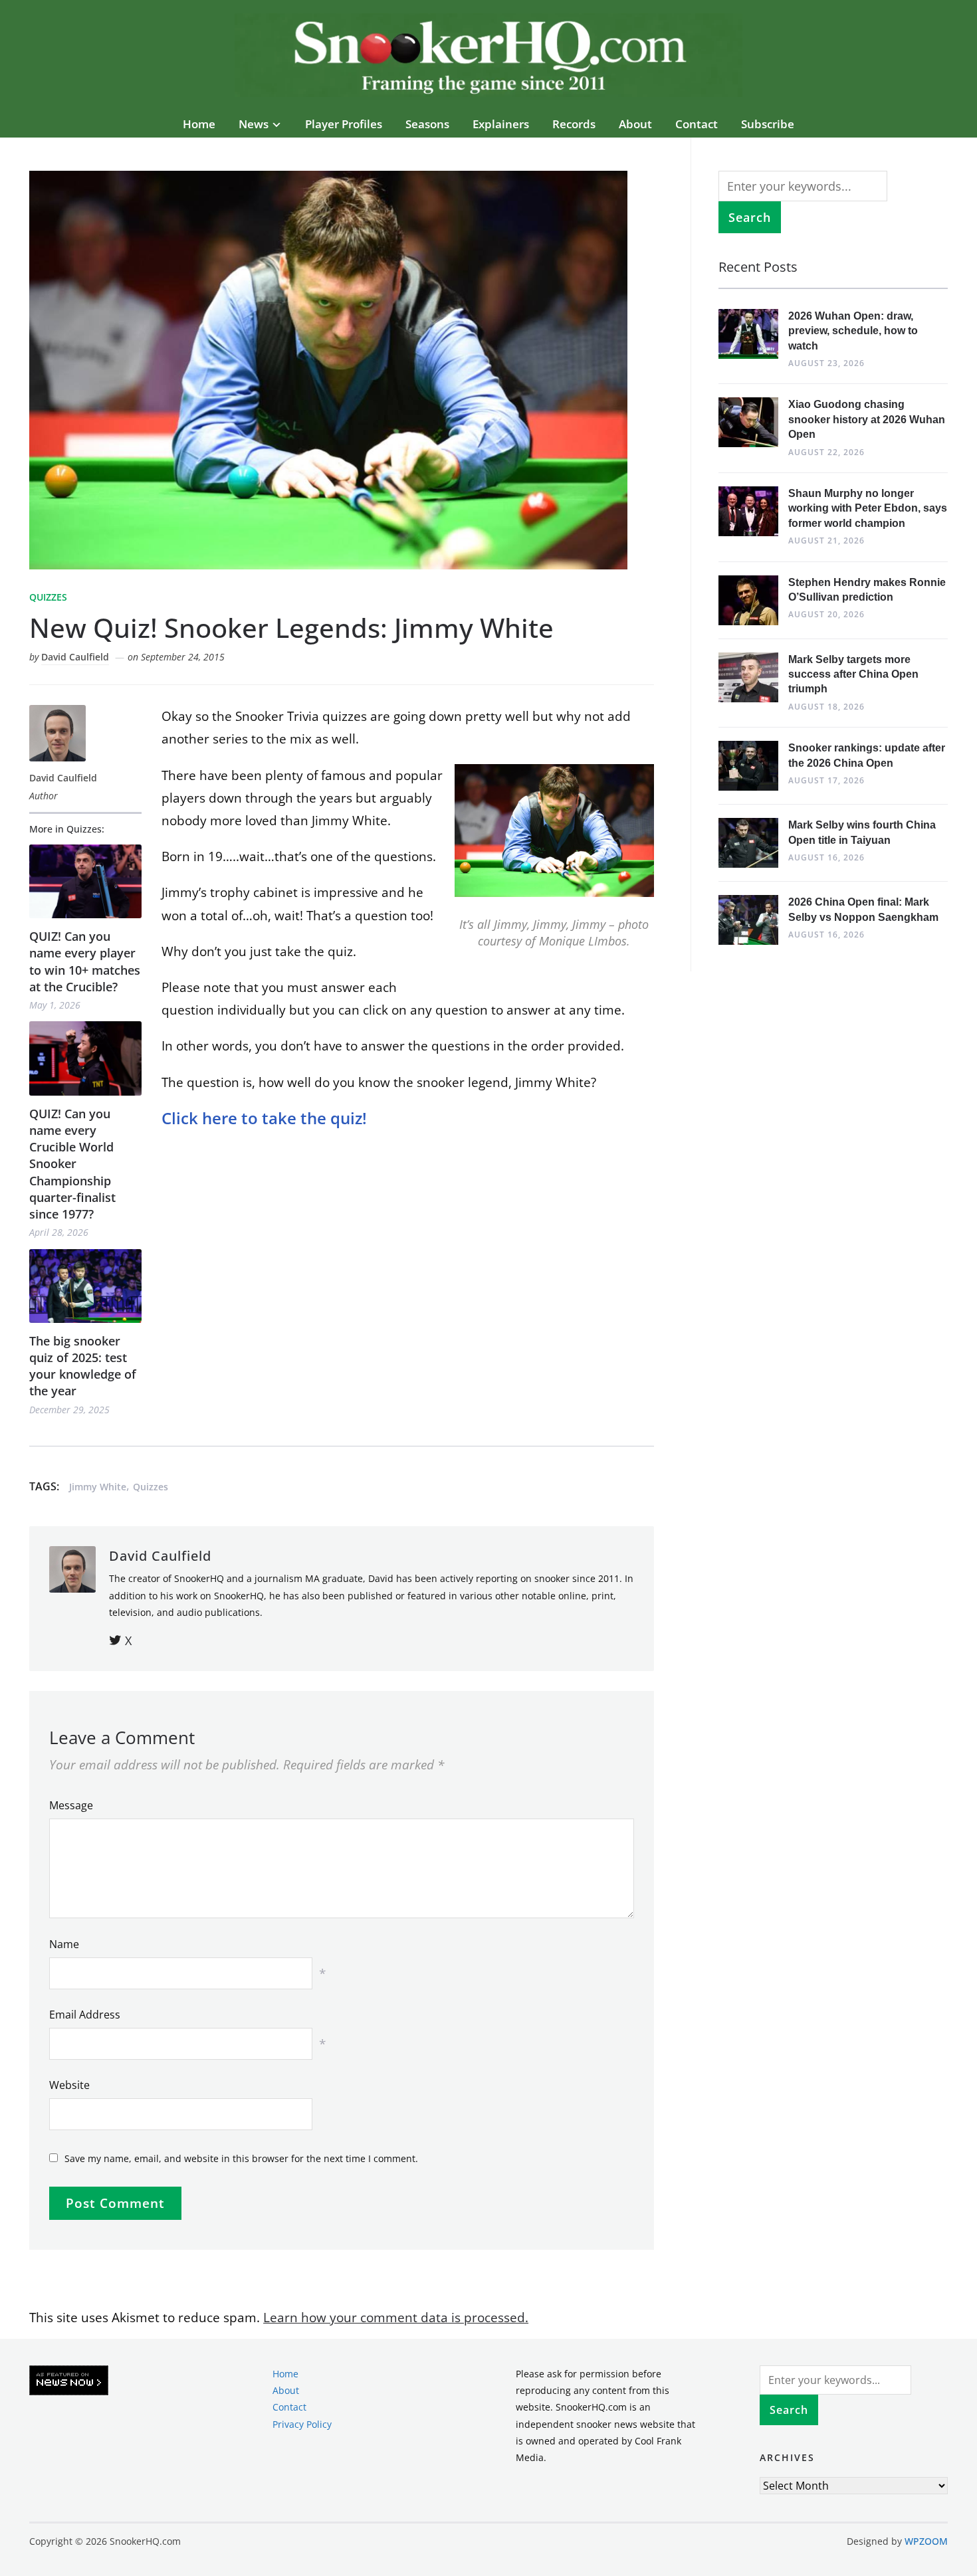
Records (574, 124)
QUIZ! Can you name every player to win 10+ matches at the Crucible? (85, 961)
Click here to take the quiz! (264, 1118)
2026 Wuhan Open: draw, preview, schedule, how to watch (853, 331)
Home (199, 124)
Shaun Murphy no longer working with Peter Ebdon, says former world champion (868, 508)
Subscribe (768, 124)
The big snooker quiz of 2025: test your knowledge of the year (83, 1366)
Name (64, 1944)
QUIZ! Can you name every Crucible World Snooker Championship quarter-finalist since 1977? (72, 1164)
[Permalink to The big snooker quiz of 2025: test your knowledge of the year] (85, 1286)
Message (71, 1805)
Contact (697, 124)
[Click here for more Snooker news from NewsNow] (69, 2381)
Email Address (85, 2015)
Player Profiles (344, 124)
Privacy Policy (302, 2424)
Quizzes (48, 597)
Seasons (427, 124)
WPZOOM (926, 2541)
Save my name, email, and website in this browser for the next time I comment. (241, 2158)
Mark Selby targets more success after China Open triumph (853, 674)
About (635, 124)
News (254, 124)
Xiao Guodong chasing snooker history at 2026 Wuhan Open (867, 419)
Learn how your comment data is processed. (396, 2318)
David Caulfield (75, 657)
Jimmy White (98, 1487)
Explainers (501, 124)
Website (69, 2085)
